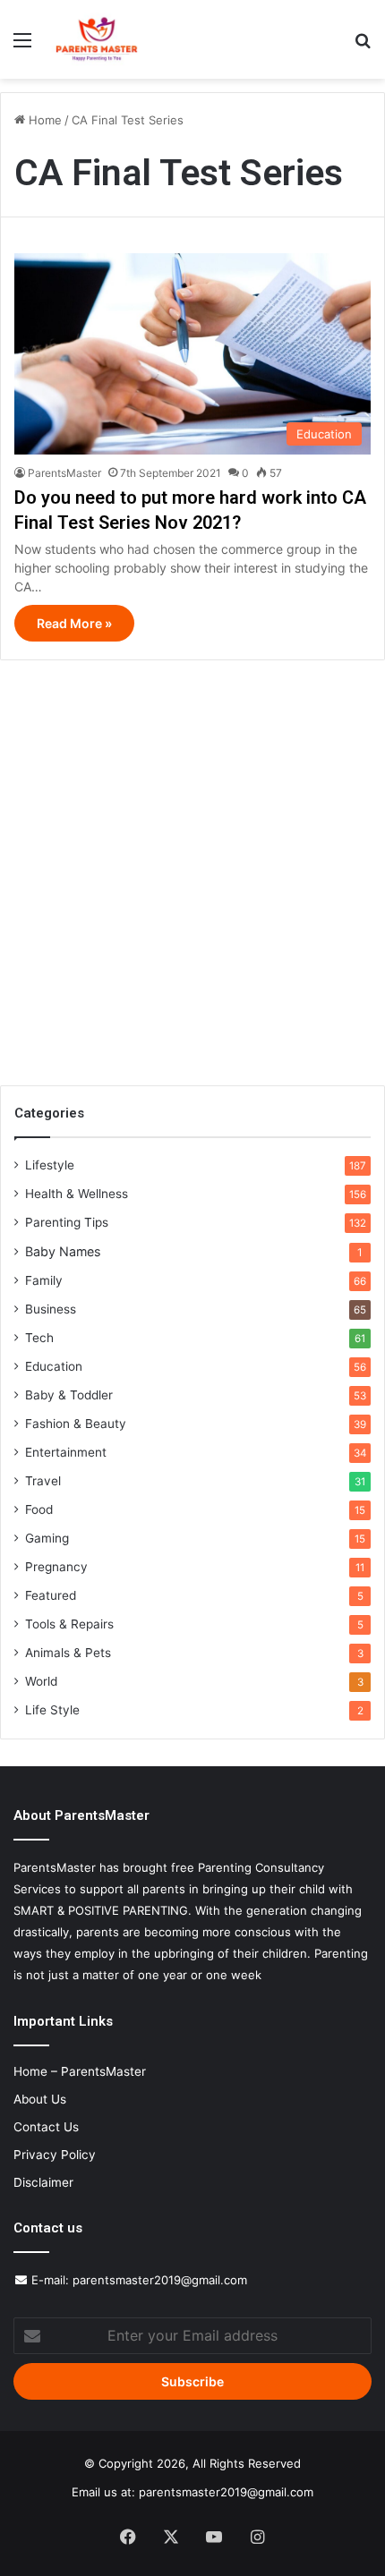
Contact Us (46, 2127)
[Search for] (363, 46)
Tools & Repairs (69, 1624)
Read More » (74, 623)
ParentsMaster (64, 473)
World (41, 1681)
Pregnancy (56, 1567)
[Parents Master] (97, 39)
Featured (51, 1595)
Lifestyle (50, 1165)
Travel (43, 1481)
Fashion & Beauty (76, 1424)
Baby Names (63, 1251)
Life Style (52, 1710)
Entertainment (66, 1452)
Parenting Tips (67, 1222)
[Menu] (22, 46)
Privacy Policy (55, 2155)
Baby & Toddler (69, 1395)
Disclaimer (43, 2182)
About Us (40, 2099)
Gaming (47, 1538)
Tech (39, 1338)
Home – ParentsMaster (80, 2071)
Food (39, 1509)
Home (43, 120)
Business (51, 1309)
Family (44, 1280)
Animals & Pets (68, 1653)
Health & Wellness (77, 1194)
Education (54, 1366)
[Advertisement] (192, 866)
